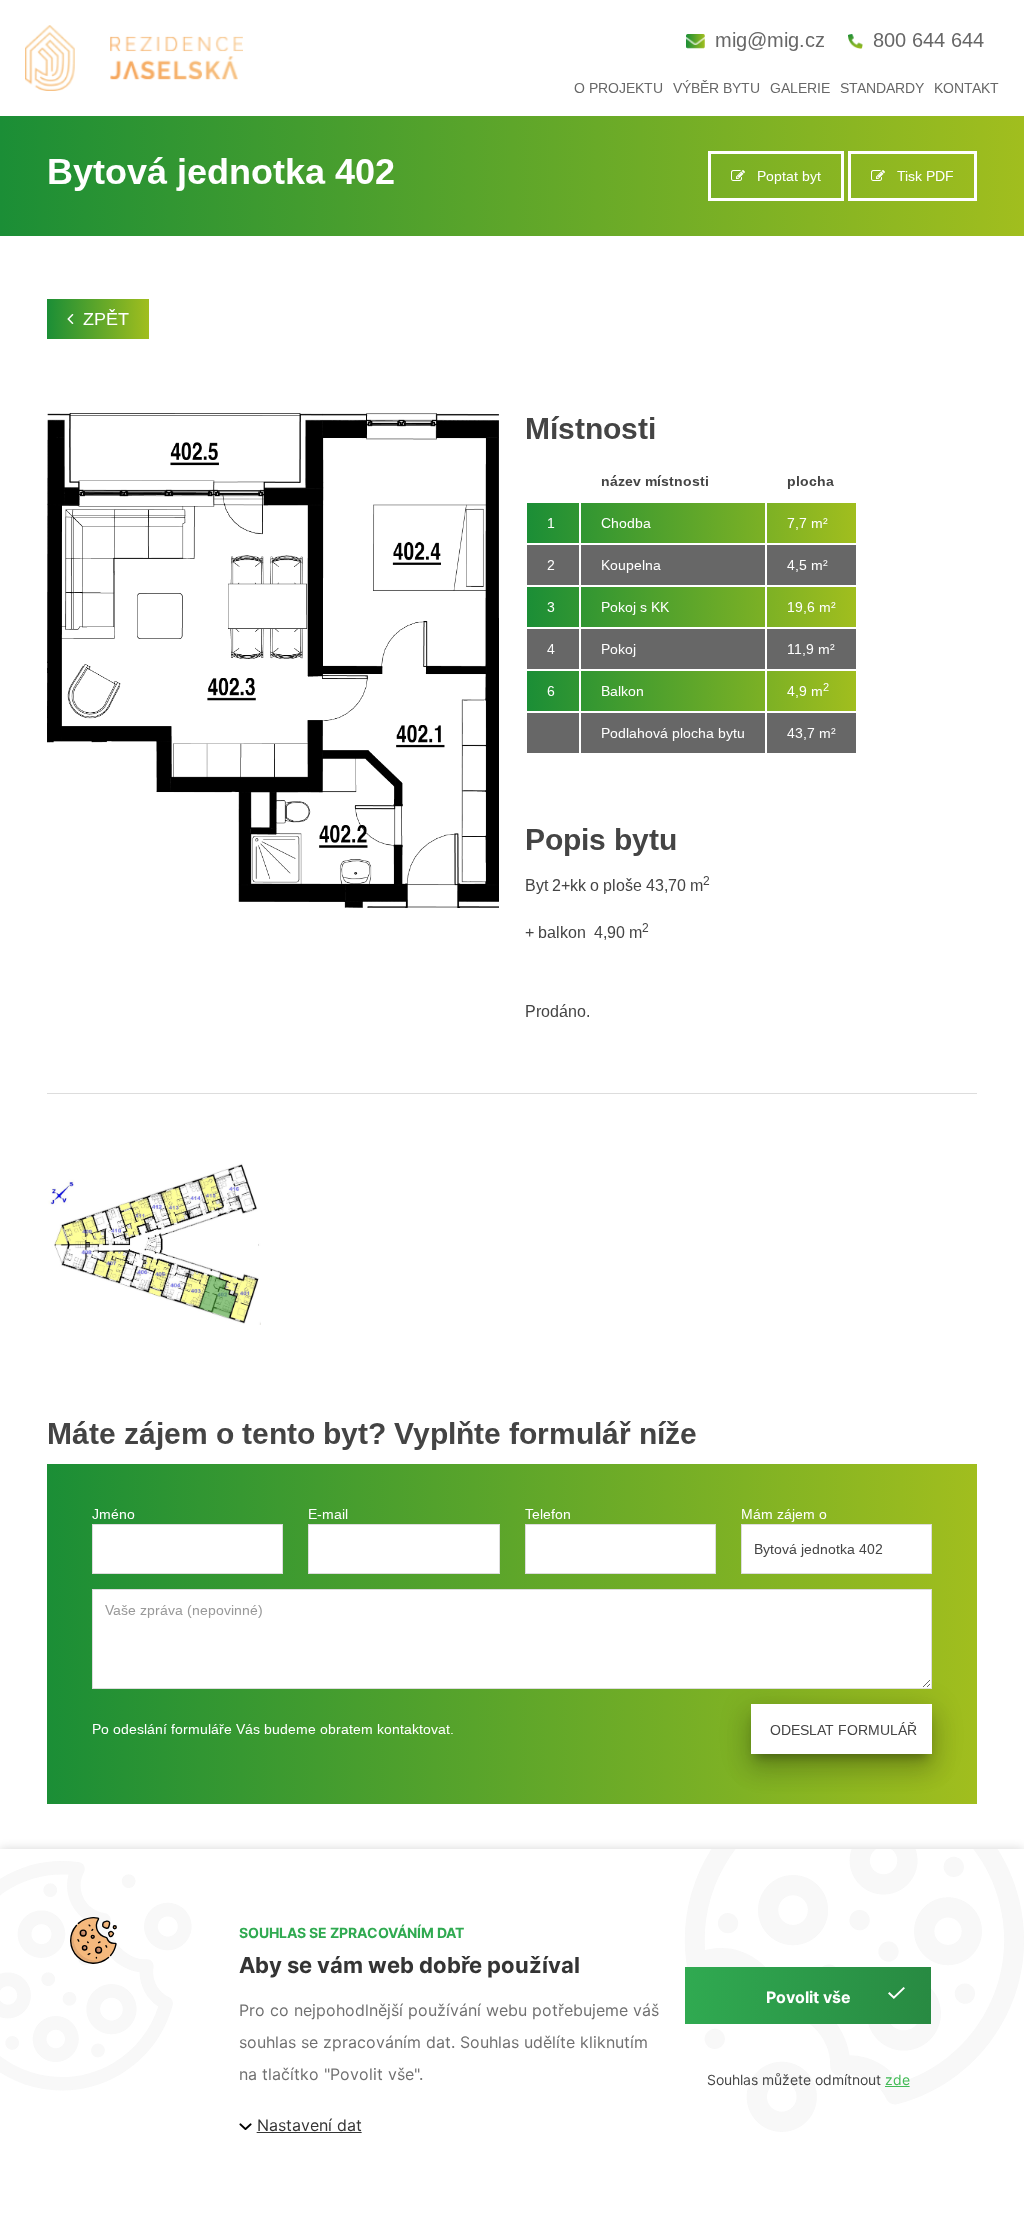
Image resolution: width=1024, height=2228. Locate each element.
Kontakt (966, 88)
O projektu (618, 88)
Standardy (882, 88)
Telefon (548, 1514)
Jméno (113, 1514)
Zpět (106, 319)
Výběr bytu (716, 88)
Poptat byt (783, 176)
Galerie (800, 88)
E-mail (328, 1514)
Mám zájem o (784, 1514)
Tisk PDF (919, 176)
